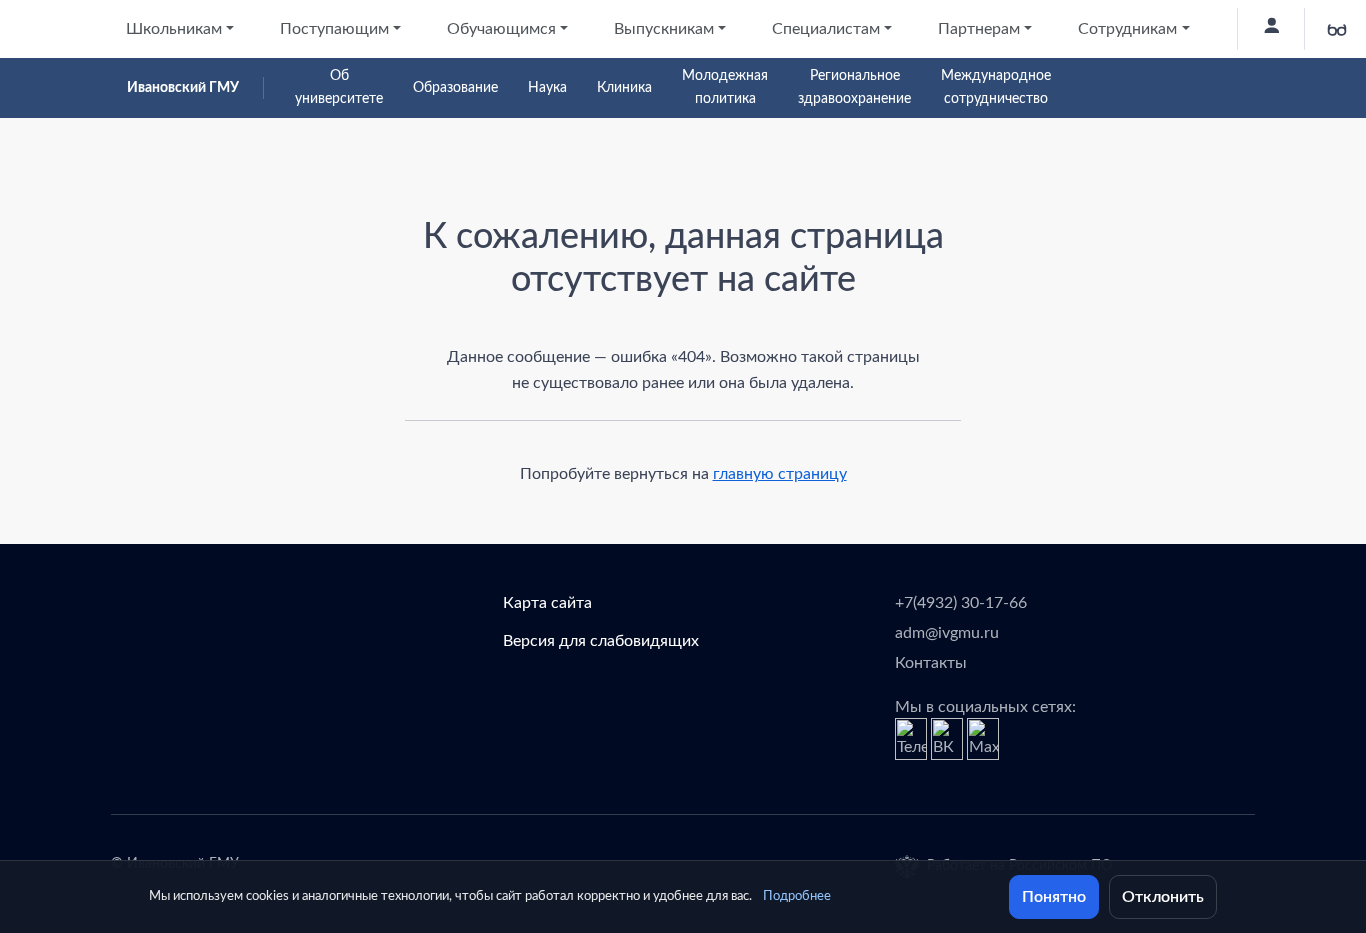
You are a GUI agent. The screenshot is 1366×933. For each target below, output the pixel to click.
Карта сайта (547, 603)
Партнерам (979, 29)
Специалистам (826, 29)
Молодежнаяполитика (725, 87)
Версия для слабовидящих (601, 641)
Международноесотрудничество (996, 87)
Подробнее (797, 896)
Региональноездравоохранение (854, 87)
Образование (455, 88)
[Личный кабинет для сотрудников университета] (1270, 29)
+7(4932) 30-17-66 (961, 603)
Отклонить (1163, 897)
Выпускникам (664, 29)
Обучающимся (501, 29)
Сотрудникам (1127, 29)
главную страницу (780, 474)
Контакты (931, 663)
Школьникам (174, 29)
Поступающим (334, 29)
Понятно (1054, 897)
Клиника (624, 88)
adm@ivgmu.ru (947, 633)
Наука (547, 88)
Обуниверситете (339, 87)
